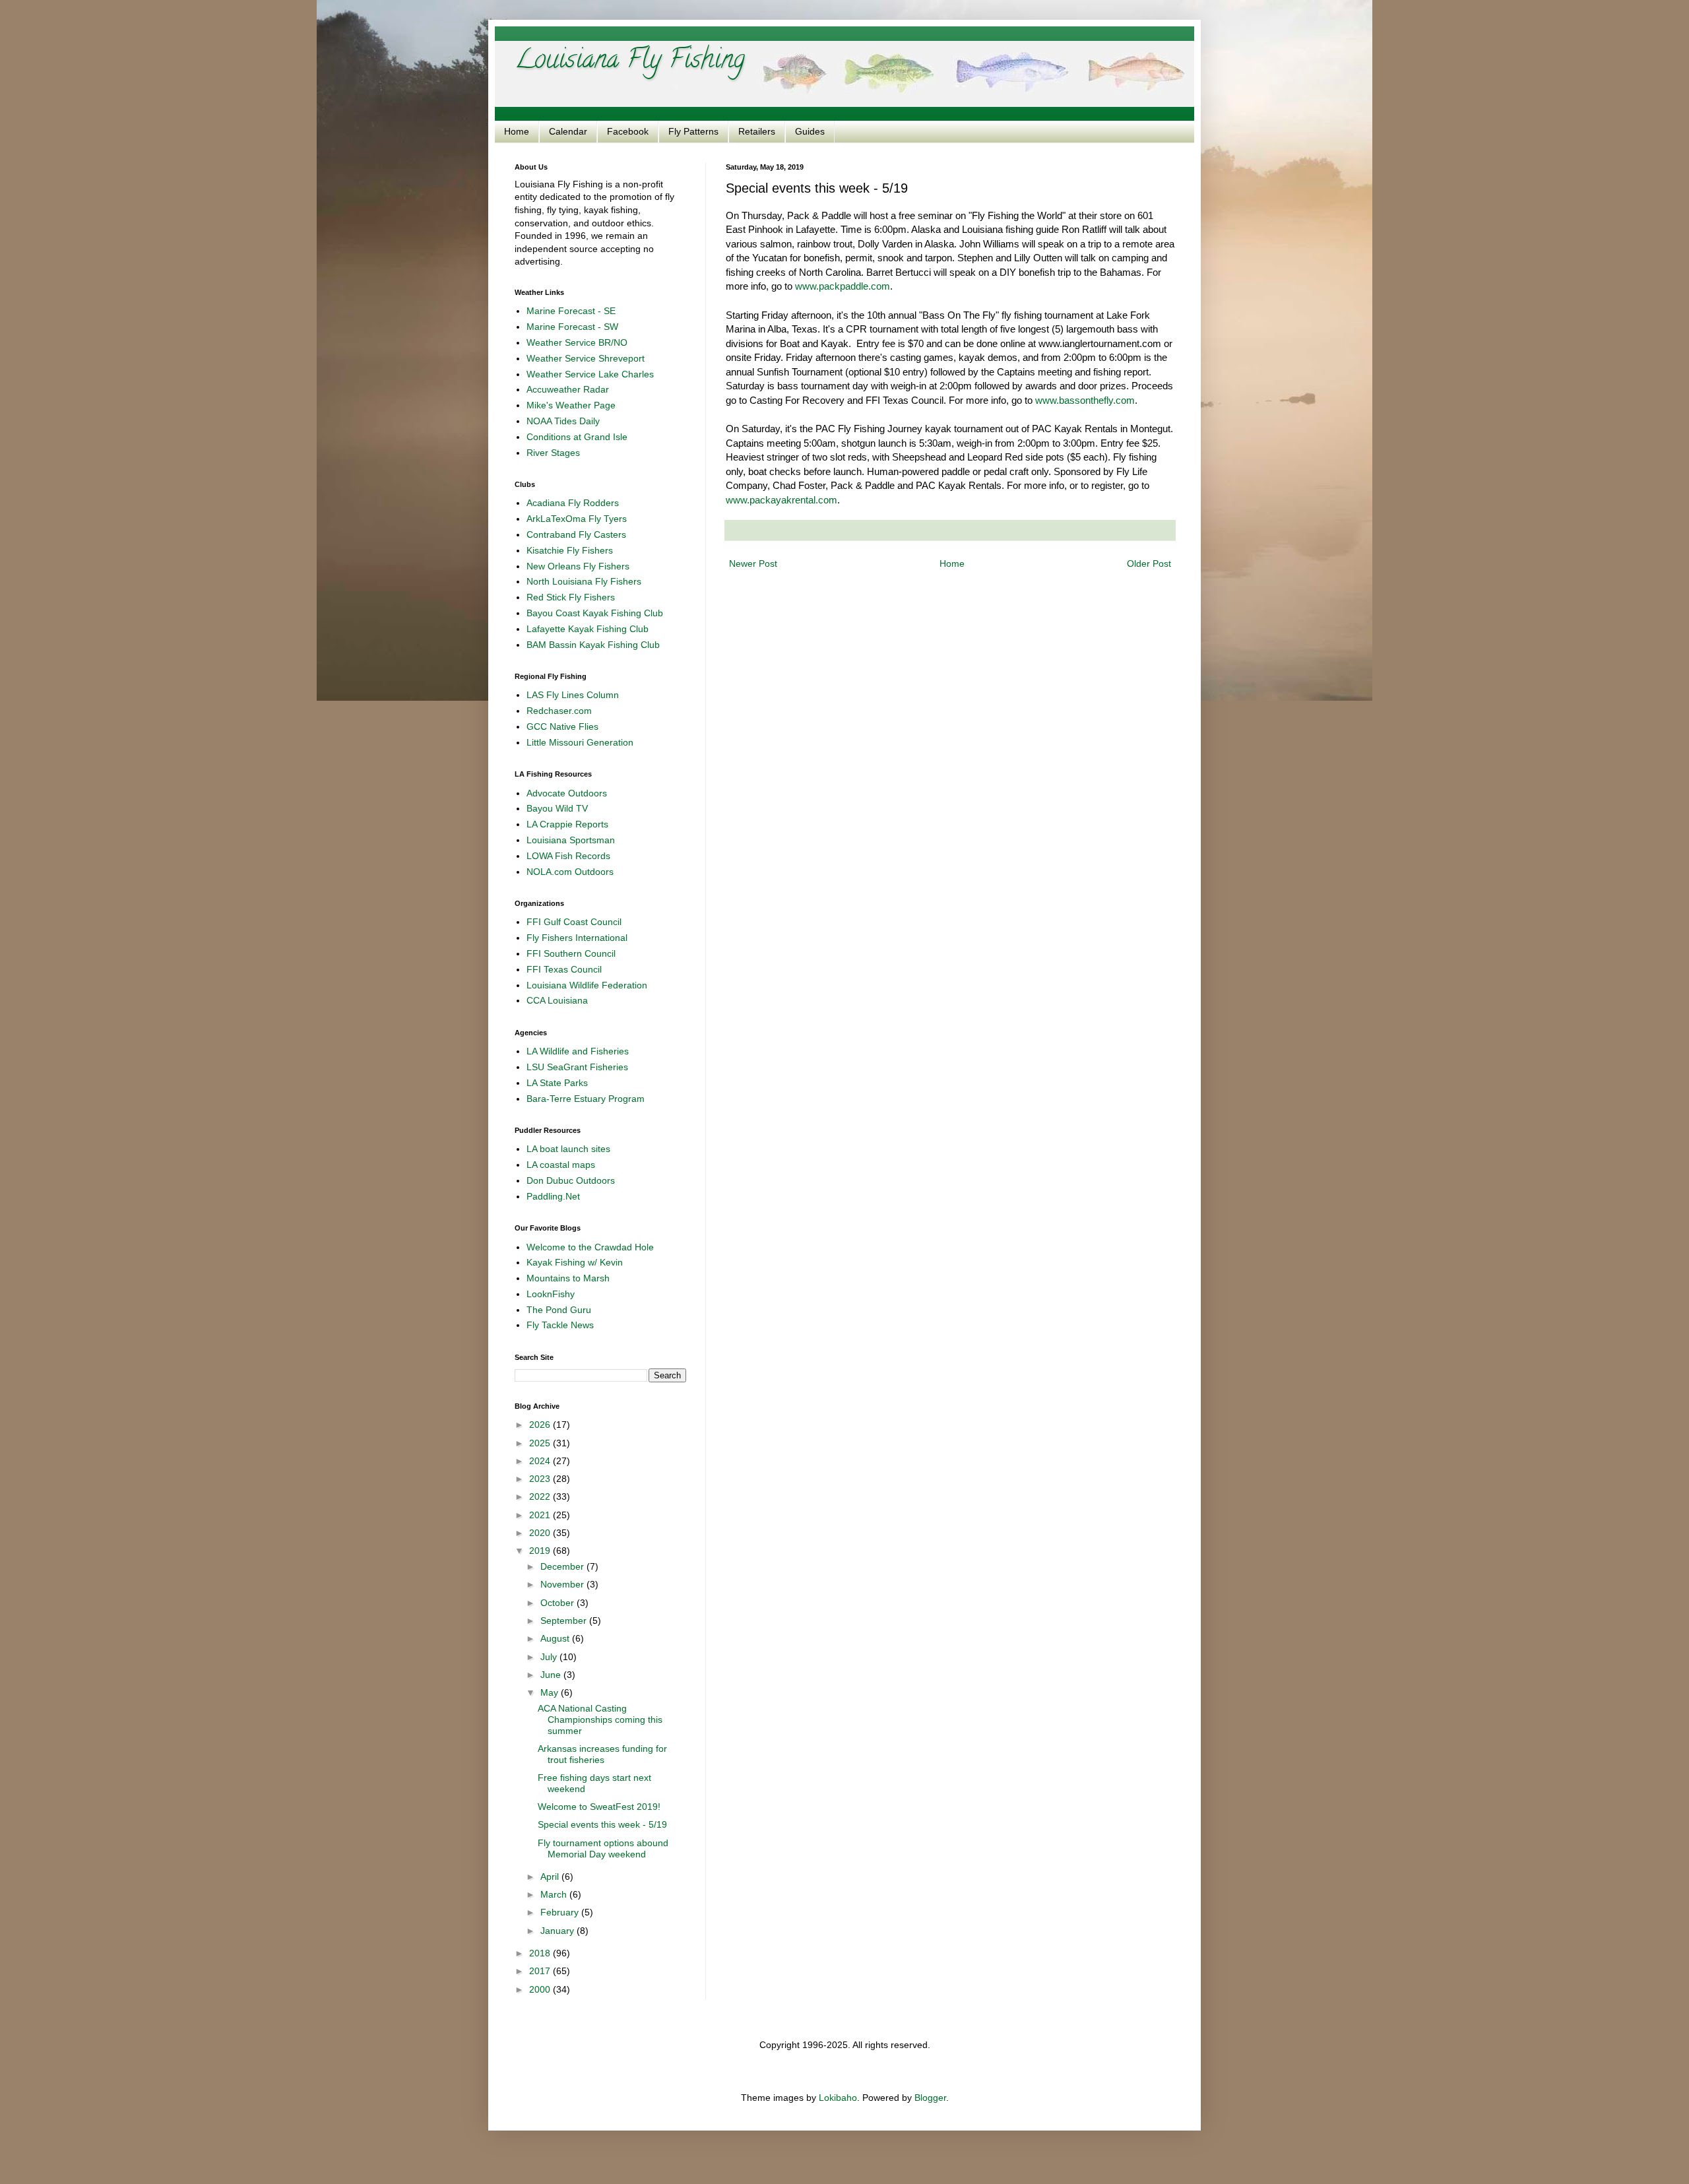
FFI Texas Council (564, 969)
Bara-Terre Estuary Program (586, 1099)
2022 (541, 1496)
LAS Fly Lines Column (573, 695)
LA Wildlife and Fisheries (578, 1051)
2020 (541, 1533)
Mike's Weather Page (571, 405)
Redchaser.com (559, 711)
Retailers (757, 131)
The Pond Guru (559, 1310)
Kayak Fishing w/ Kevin (575, 1262)
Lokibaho (838, 2098)
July (550, 1657)
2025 (541, 1443)
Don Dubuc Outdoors (571, 1180)
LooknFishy (551, 1294)
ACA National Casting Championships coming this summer (600, 1719)
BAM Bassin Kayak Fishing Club (593, 645)
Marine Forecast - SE (571, 311)
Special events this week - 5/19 (602, 1824)
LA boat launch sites (568, 1149)
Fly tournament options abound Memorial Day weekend (603, 1848)
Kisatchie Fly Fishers (570, 550)
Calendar (568, 131)
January (558, 1931)
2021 (541, 1515)
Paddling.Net (553, 1196)
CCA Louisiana (557, 1000)
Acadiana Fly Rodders (573, 503)
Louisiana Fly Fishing (630, 62)
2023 (541, 1479)
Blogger (930, 2098)
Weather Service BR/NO (577, 342)
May (551, 1692)
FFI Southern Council (571, 953)
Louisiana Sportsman (571, 840)
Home (517, 131)
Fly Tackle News (560, 1325)
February (561, 1912)
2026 (541, 1425)
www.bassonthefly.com (1085, 400)
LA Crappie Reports (567, 824)
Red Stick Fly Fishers (571, 597)
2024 (541, 1461)
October (558, 1603)
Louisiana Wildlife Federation (587, 985)
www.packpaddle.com (843, 286)
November (563, 1584)
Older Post (1149, 563)
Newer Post (753, 563)
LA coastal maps (561, 1165)
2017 (541, 1971)
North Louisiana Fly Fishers (584, 581)
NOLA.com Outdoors (570, 872)
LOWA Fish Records (568, 856)
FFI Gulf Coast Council (574, 922)
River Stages (553, 453)
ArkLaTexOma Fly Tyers (577, 519)
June (552, 1675)
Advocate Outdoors (567, 793)
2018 (541, 1953)
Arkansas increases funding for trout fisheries (602, 1754)
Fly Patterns (693, 131)
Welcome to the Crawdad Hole (590, 1247)
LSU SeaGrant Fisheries (577, 1067)
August (556, 1638)
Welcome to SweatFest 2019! (599, 1807)
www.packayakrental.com (781, 500)
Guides (810, 131)
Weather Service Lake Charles (590, 374)
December (563, 1566)
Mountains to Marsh (568, 1278)
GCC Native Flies (562, 726)
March (555, 1894)
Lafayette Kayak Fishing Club (588, 629)
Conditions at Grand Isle (577, 437)
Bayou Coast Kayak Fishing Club (595, 613)
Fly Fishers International (577, 938)
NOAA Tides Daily (563, 421)
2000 (541, 1989)
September (565, 1621)
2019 (541, 1551)
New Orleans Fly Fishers (578, 566)
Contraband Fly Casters (576, 534)
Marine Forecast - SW (572, 327)
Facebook (628, 131)
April (551, 1877)
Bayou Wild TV (557, 808)
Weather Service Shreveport (586, 358)
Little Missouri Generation (580, 742)
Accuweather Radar (568, 389)
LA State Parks (557, 1083)
